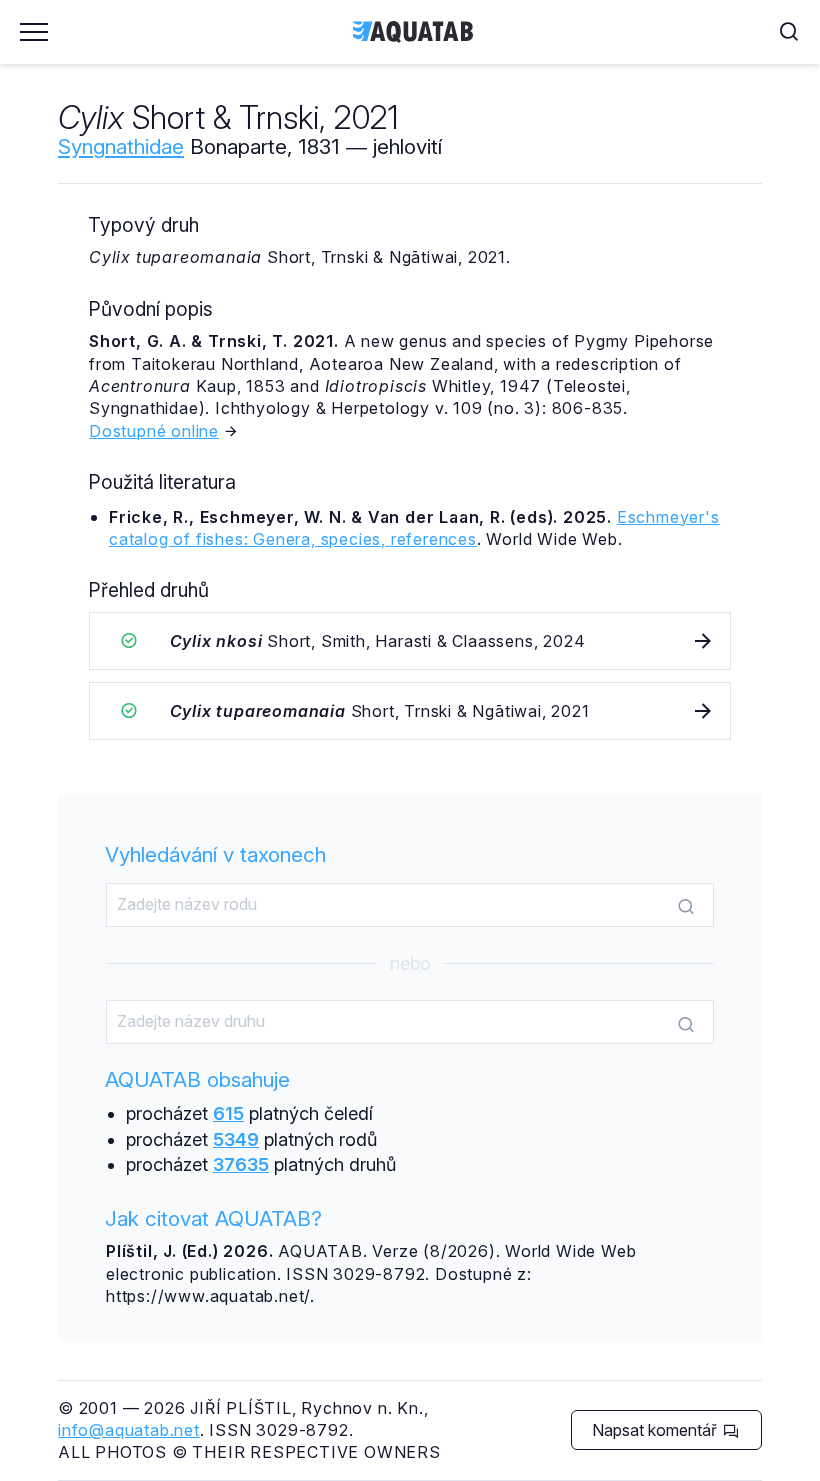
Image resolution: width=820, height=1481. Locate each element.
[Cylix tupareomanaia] (410, 711)
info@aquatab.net (129, 1430)
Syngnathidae (121, 146)
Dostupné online (154, 431)
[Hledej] (686, 906)
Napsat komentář (656, 1430)
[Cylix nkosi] (410, 641)
